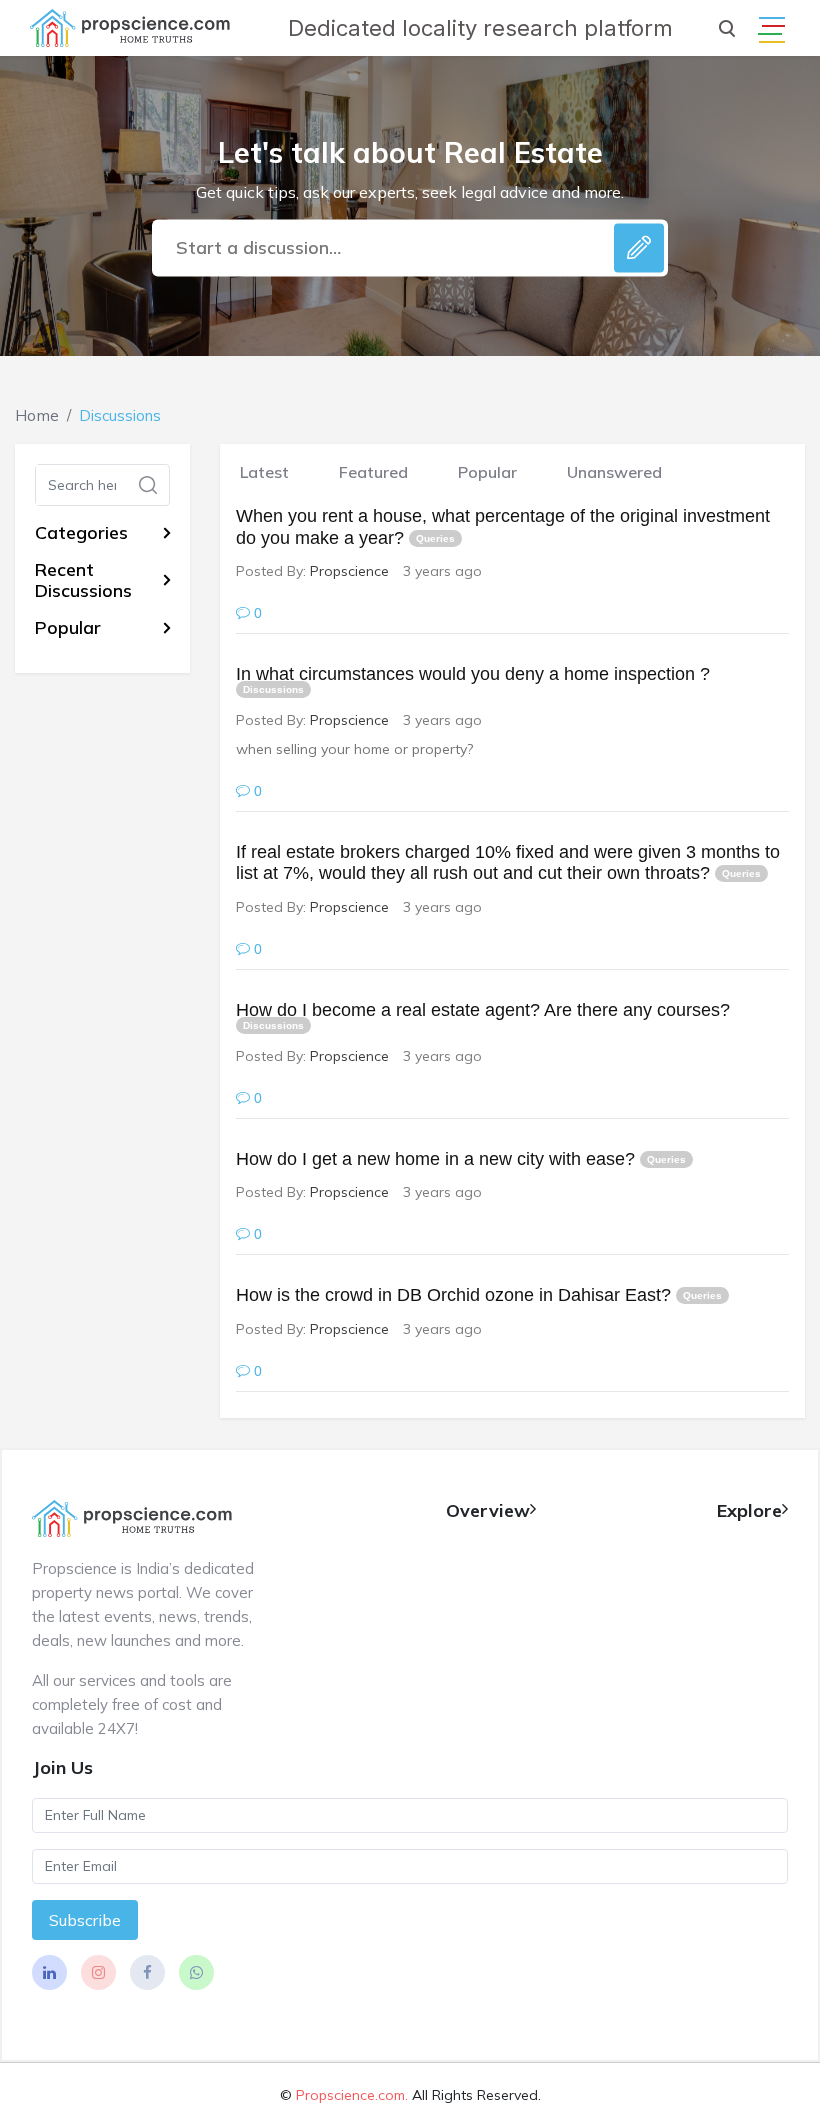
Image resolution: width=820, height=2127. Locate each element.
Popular (487, 472)
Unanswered (614, 472)
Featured (373, 472)
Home (37, 415)
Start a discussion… (258, 247)
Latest (264, 472)
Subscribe (85, 1920)
